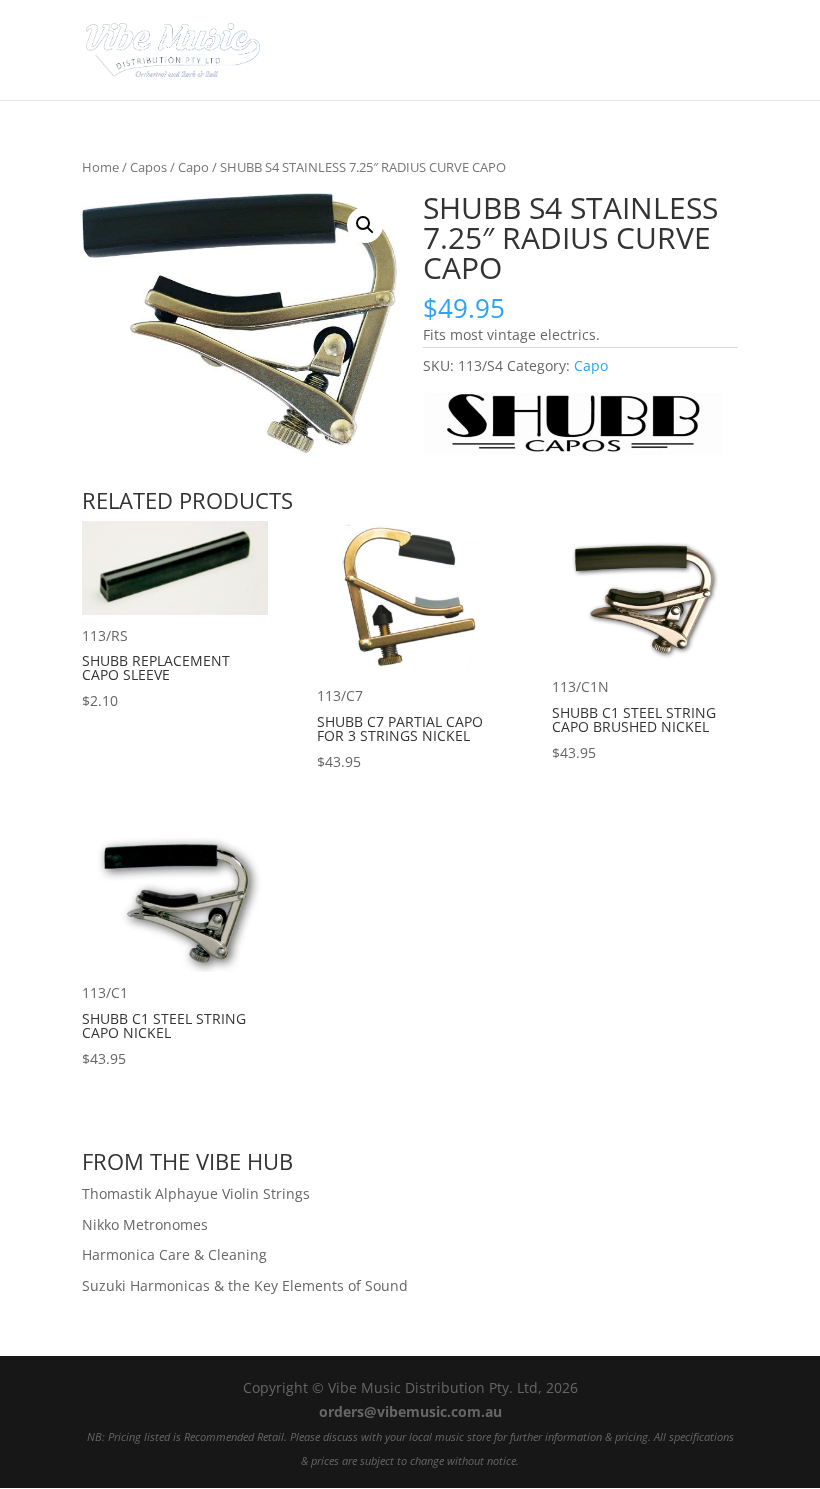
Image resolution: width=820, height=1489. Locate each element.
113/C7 (400, 728)
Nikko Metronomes (145, 1224)
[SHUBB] (573, 426)
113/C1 (164, 1025)
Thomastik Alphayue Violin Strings (196, 1193)
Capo (193, 167)
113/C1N (634, 719)
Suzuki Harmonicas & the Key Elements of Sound (245, 1285)
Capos (148, 167)
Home (100, 167)
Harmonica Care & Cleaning (174, 1254)
